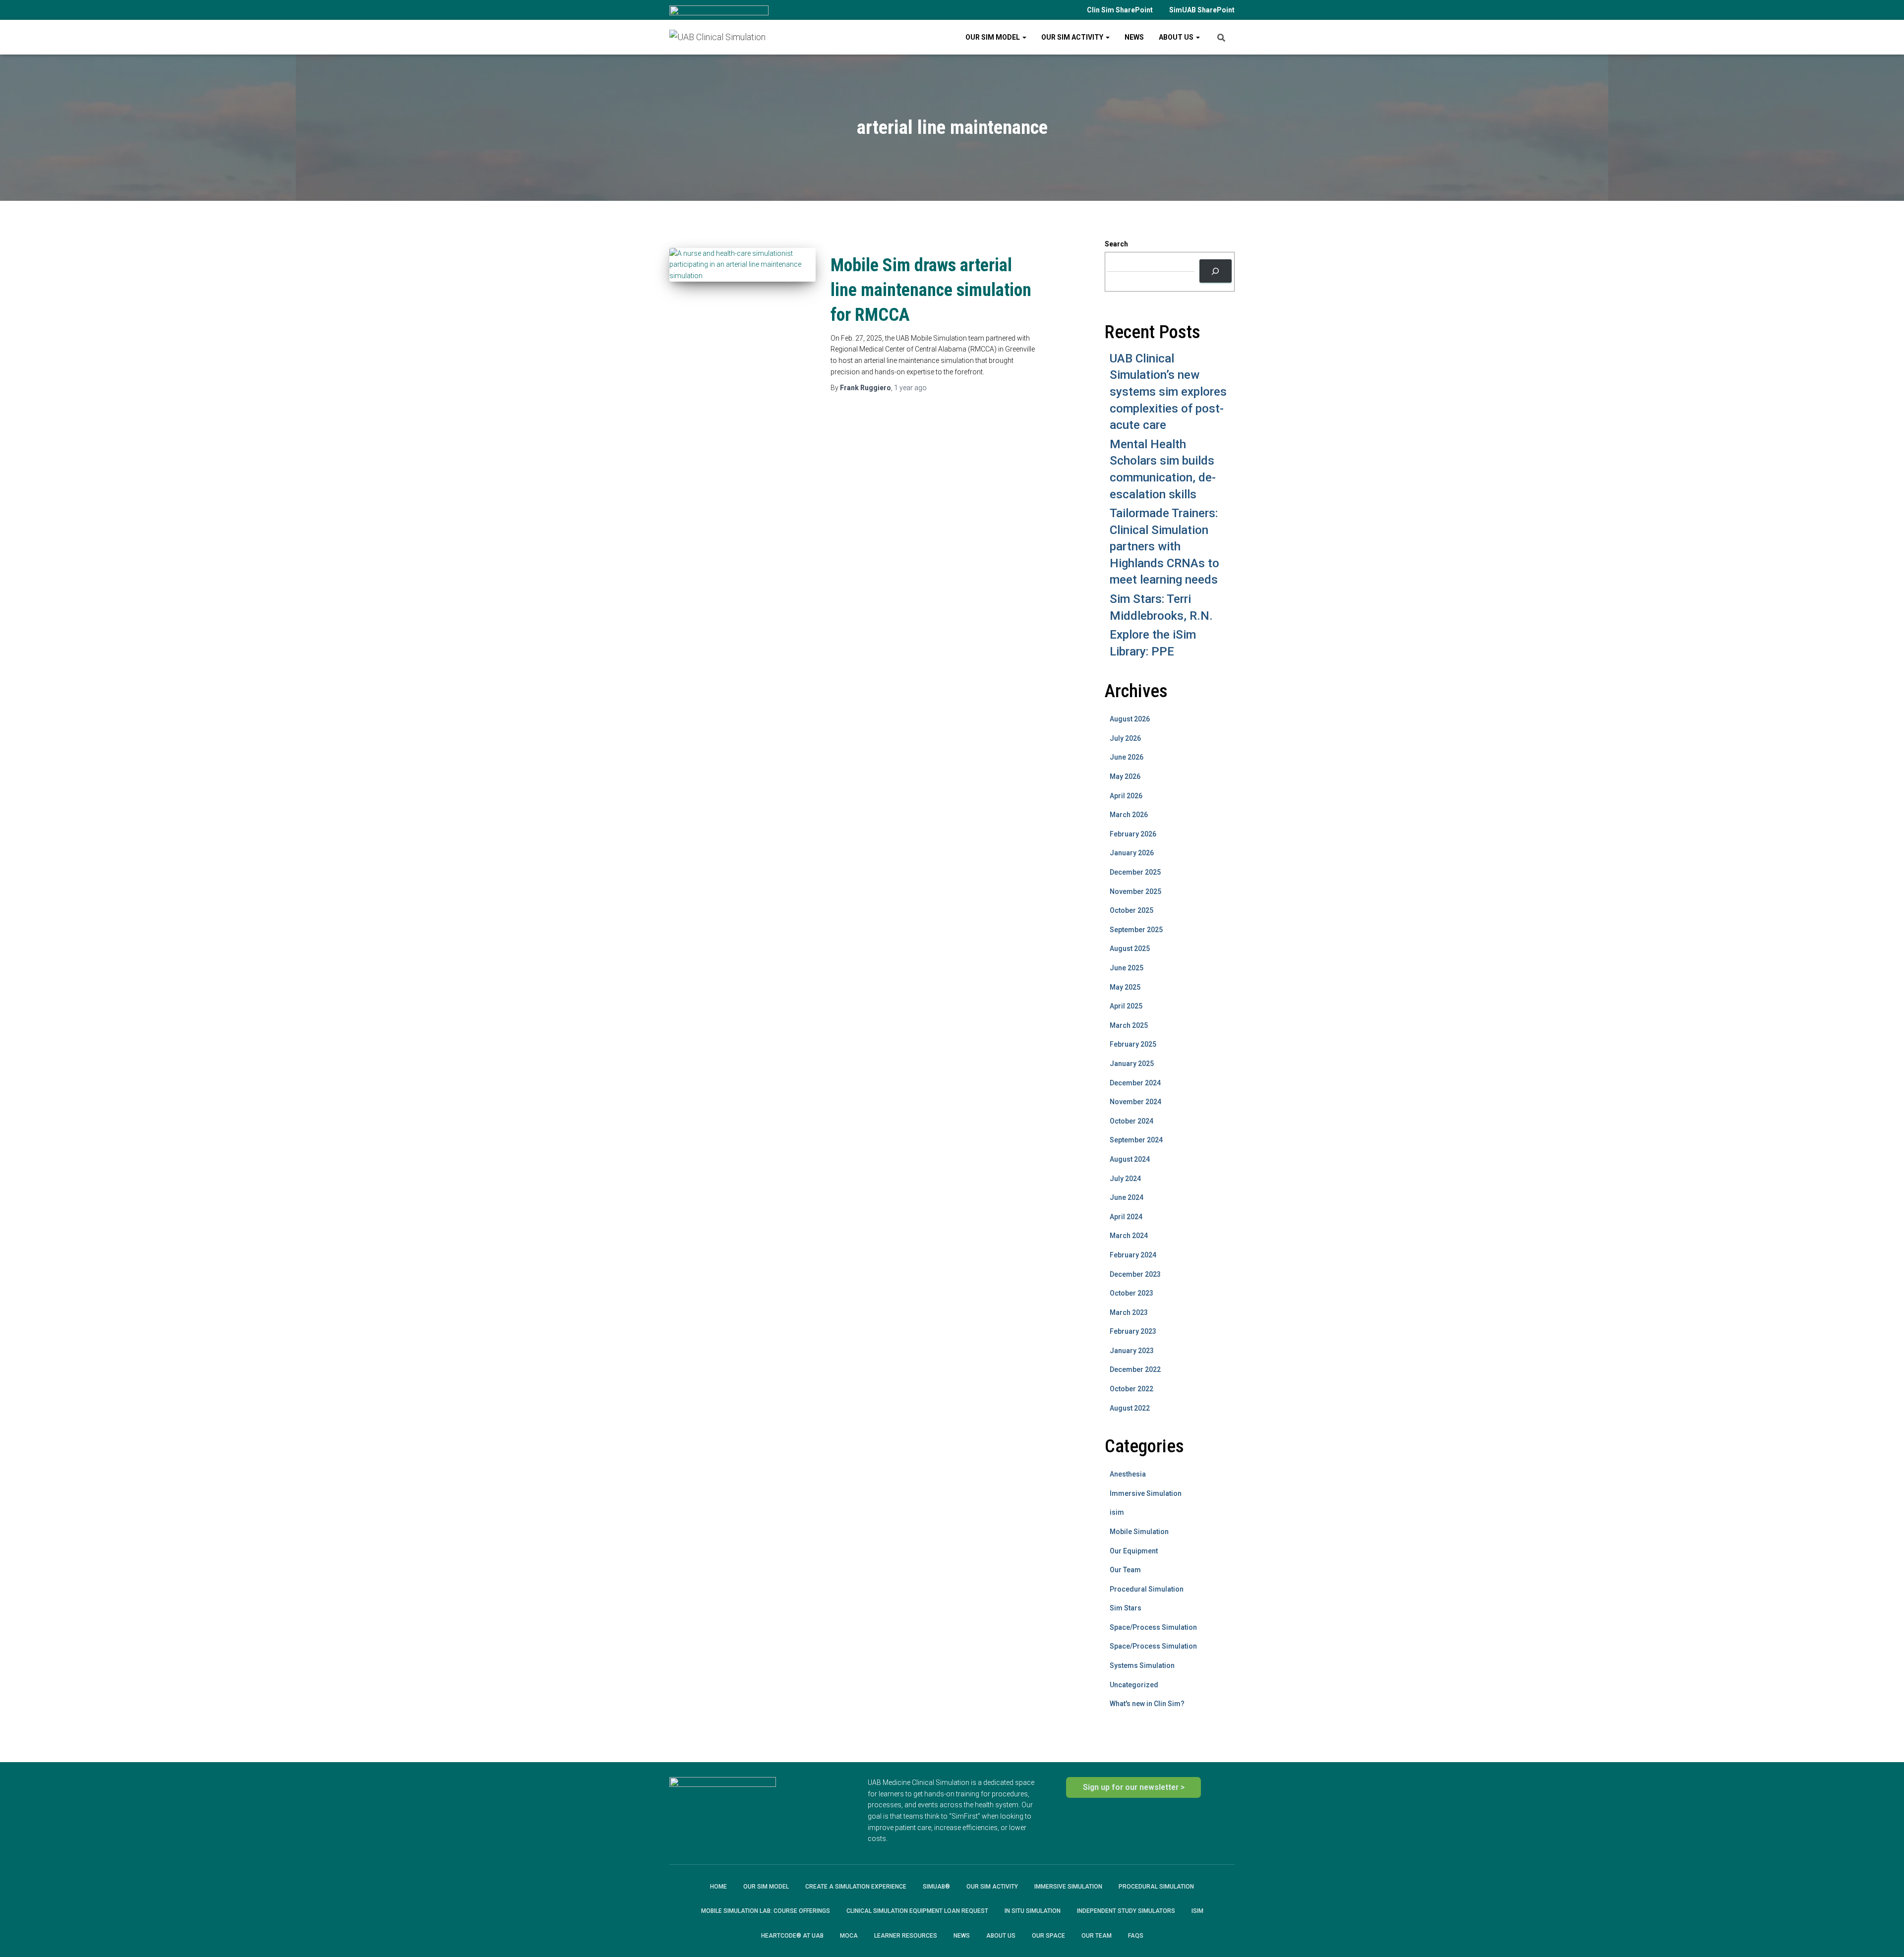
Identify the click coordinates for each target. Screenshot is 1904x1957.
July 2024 (1125, 1179)
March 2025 (1129, 1025)
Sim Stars (1126, 1608)
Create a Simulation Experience (856, 1887)
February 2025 (1133, 1044)
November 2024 (1135, 1102)
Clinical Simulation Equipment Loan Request (917, 1911)
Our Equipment (1134, 1551)
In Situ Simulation (1033, 1911)
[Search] (1216, 271)
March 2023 (1129, 1312)
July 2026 (1125, 738)
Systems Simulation (1142, 1665)
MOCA (849, 1936)
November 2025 (1135, 891)
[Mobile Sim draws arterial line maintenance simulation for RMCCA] (743, 265)
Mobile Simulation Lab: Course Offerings (766, 1911)
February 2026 (1133, 834)
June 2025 (1127, 968)
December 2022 (1135, 1369)
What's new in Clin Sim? (1147, 1704)
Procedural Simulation (1147, 1589)
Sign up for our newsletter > (1134, 1787)
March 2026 (1129, 815)
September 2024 (1136, 1140)
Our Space (1048, 1936)
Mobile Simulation (1139, 1532)
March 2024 (1129, 1236)
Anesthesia (1128, 1474)
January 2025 (1132, 1064)
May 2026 (1125, 776)
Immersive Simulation (1146, 1493)
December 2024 (1135, 1083)
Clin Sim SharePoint (1120, 10)
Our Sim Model (993, 37)
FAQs (1136, 1936)
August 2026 (1130, 719)
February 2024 (1133, 1255)
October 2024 (1131, 1121)
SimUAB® (936, 1887)
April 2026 (1126, 796)
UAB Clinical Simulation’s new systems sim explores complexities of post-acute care (1168, 392)
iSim (1197, 1911)
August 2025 (1130, 949)
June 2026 (1127, 757)
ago (910, 388)
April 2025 (1126, 1006)
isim (1117, 1512)
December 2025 (1135, 872)
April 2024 (1126, 1217)
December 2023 (1135, 1274)
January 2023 (1132, 1351)
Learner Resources (906, 1936)
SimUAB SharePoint (1202, 10)
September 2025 (1136, 930)
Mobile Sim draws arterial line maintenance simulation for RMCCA (931, 290)
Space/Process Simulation (1153, 1627)
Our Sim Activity (1073, 37)
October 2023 (1131, 1293)
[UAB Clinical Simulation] (717, 37)
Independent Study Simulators (1126, 1911)
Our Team (1125, 1570)
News (1134, 37)
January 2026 (1132, 853)
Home (718, 1887)
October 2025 (1131, 910)
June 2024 (1127, 1197)
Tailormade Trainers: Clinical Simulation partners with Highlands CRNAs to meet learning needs (1164, 546)
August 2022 (1130, 1408)
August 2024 (1130, 1159)
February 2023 (1133, 1331)
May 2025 (1125, 987)
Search (1116, 244)
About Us (1177, 37)
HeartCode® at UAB (792, 1936)
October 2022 (1131, 1389)
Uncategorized (1134, 1685)
